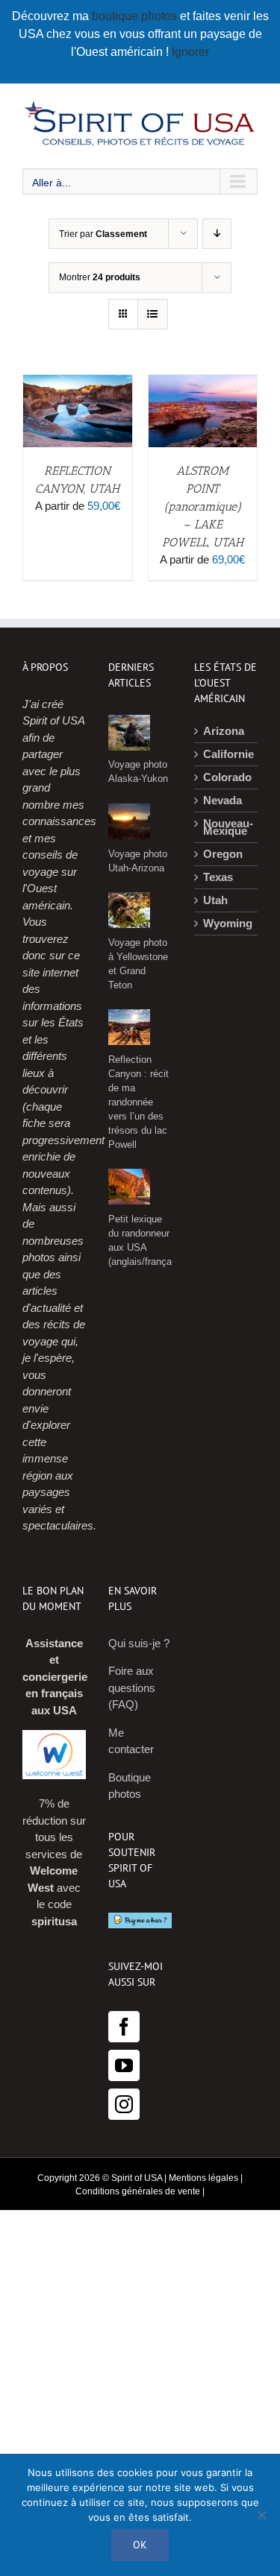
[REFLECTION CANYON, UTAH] (78, 383)
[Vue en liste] (153, 314)
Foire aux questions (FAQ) (132, 1688)
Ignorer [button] (190, 52)
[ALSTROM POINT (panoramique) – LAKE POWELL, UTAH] (203, 383)
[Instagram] (124, 2104)
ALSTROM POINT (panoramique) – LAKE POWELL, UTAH (203, 506)
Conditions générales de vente (138, 2191)
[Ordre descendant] (217, 234)
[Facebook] (124, 2027)
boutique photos (136, 16)
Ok (140, 2545)
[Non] (261, 2515)
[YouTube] (124, 2065)
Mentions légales (203, 2178)
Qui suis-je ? (139, 1643)
